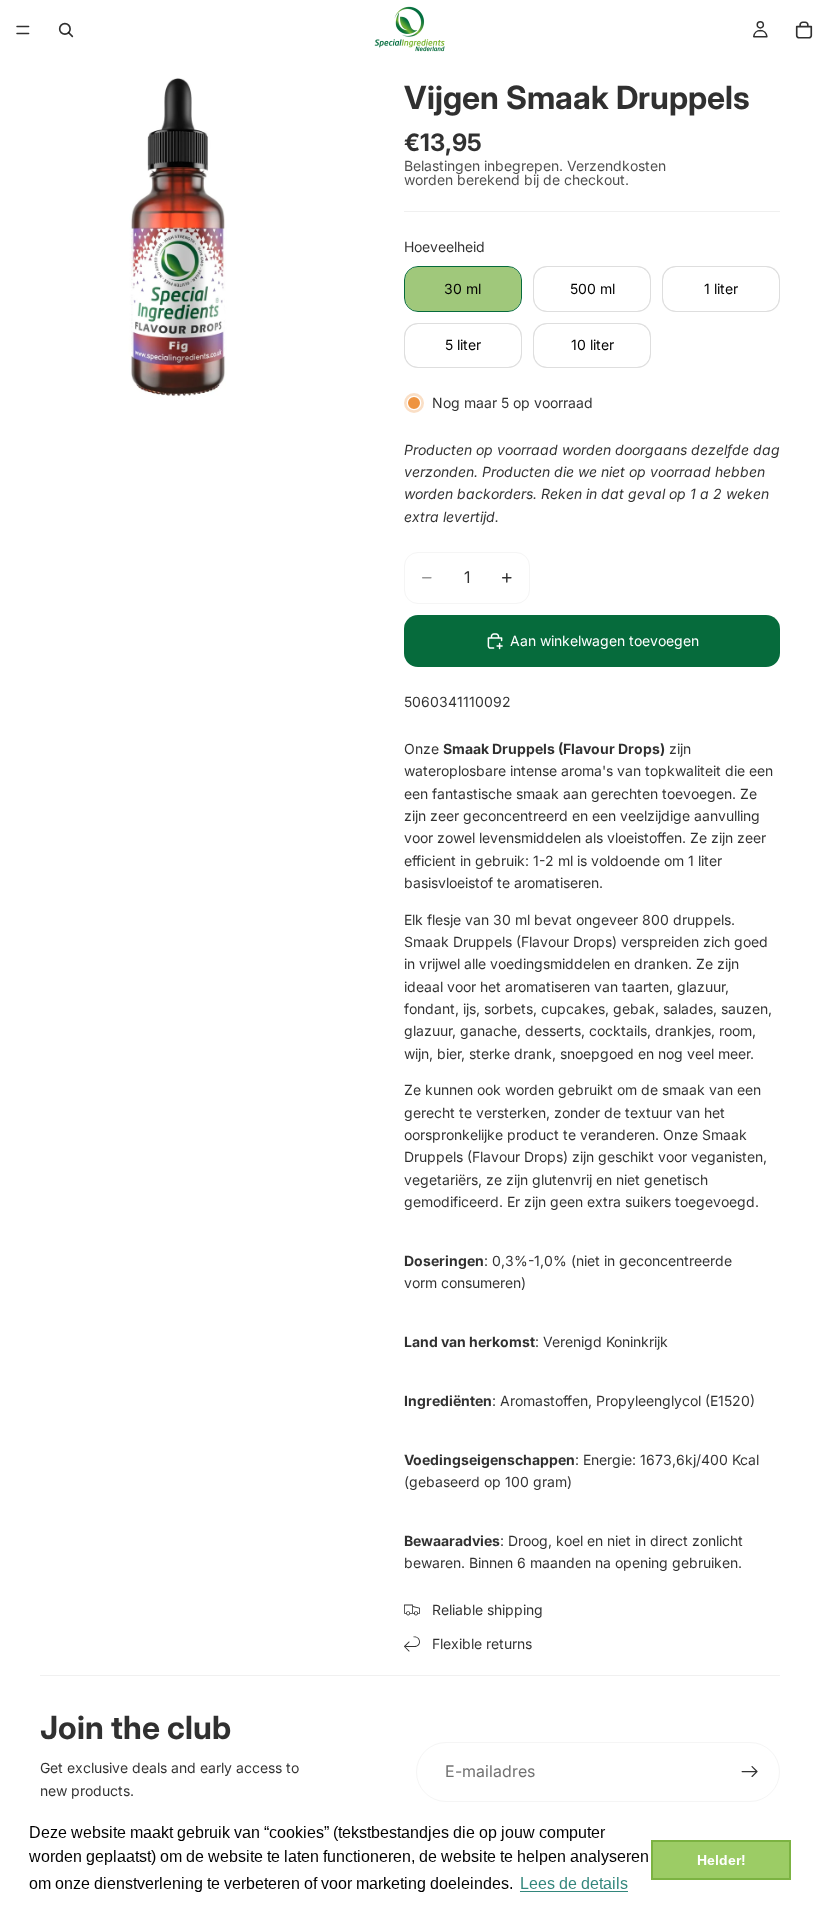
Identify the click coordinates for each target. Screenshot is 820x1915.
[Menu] (23, 30)
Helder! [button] (721, 1860)
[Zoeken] (66, 30)
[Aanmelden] (750, 1772)
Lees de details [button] (574, 1883)
